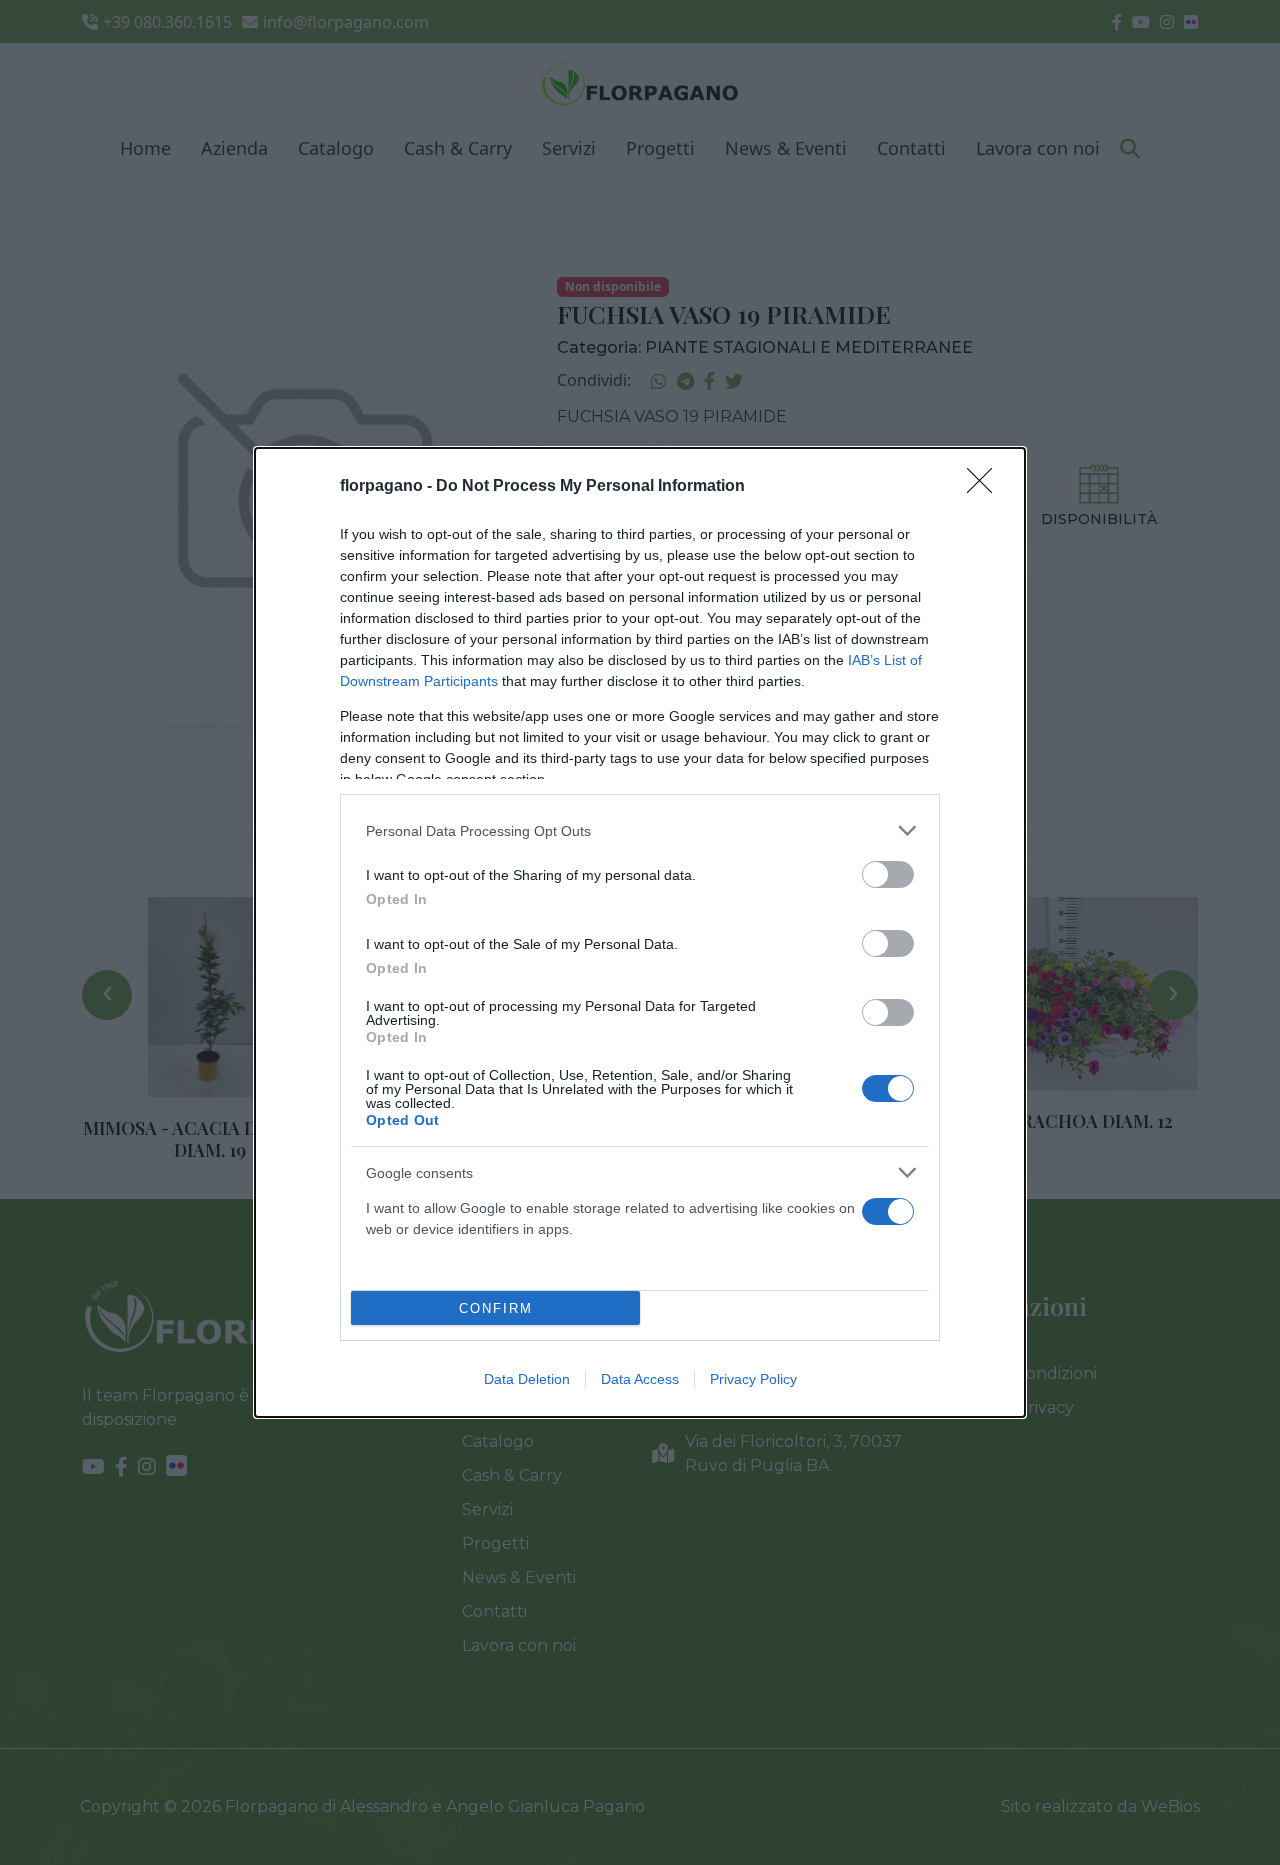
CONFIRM (496, 1308)
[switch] (888, 874)
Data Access (640, 1379)
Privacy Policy (753, 1379)
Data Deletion (527, 1379)
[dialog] (640, 932)
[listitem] (640, 830)
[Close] (986, 487)
